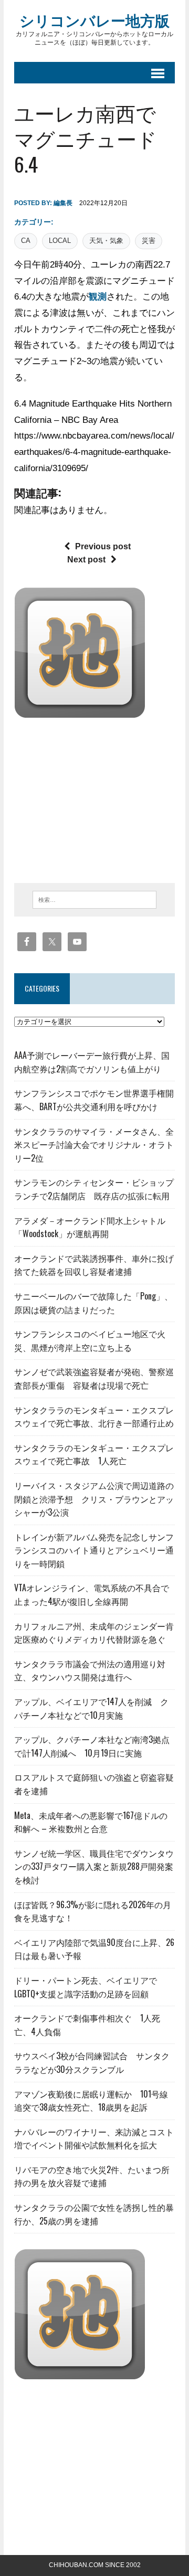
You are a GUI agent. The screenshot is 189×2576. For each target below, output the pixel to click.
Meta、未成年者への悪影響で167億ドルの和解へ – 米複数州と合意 (91, 1822)
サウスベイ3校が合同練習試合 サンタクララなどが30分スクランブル (92, 2062)
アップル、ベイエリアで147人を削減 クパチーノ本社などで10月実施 (91, 1708)
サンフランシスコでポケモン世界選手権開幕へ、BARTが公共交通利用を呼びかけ (94, 1100)
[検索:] (95, 899)
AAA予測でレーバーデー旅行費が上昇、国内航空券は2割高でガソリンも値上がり (92, 1062)
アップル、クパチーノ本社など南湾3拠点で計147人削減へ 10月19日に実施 (92, 1746)
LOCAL (60, 241)
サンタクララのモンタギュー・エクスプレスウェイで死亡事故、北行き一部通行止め (94, 1417)
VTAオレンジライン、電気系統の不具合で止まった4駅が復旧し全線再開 (92, 1594)
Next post (86, 560)
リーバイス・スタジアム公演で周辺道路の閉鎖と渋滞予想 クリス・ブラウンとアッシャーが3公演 (94, 1499)
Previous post (103, 546)
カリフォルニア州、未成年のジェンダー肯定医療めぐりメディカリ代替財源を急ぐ (94, 1633)
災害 (149, 241)
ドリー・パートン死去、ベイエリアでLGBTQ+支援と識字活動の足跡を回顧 (86, 1987)
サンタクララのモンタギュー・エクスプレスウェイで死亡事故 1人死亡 (94, 1454)
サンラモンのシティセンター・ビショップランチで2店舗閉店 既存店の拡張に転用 (94, 1189)
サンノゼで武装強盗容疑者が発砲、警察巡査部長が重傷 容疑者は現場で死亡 (94, 1378)
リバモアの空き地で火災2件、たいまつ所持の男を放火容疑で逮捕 (92, 2176)
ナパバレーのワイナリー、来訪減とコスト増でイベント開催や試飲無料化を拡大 (94, 2138)
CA (26, 241)
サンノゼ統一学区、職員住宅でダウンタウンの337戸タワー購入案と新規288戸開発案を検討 (94, 1866)
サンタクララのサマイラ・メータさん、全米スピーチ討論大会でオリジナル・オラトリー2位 (94, 1145)
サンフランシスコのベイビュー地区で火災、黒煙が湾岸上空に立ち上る (90, 1340)
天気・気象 (106, 241)
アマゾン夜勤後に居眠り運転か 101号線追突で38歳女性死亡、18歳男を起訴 (91, 2101)
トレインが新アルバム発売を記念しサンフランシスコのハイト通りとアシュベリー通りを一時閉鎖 (94, 1550)
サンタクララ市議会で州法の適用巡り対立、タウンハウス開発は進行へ (90, 1670)
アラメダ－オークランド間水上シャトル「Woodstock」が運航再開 (90, 1227)
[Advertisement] (102, 797)
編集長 (63, 203)
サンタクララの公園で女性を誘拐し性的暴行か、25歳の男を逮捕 (94, 2214)
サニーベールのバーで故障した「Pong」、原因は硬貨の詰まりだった (93, 1303)
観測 (98, 297)
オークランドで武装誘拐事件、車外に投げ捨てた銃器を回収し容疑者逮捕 (94, 1265)
